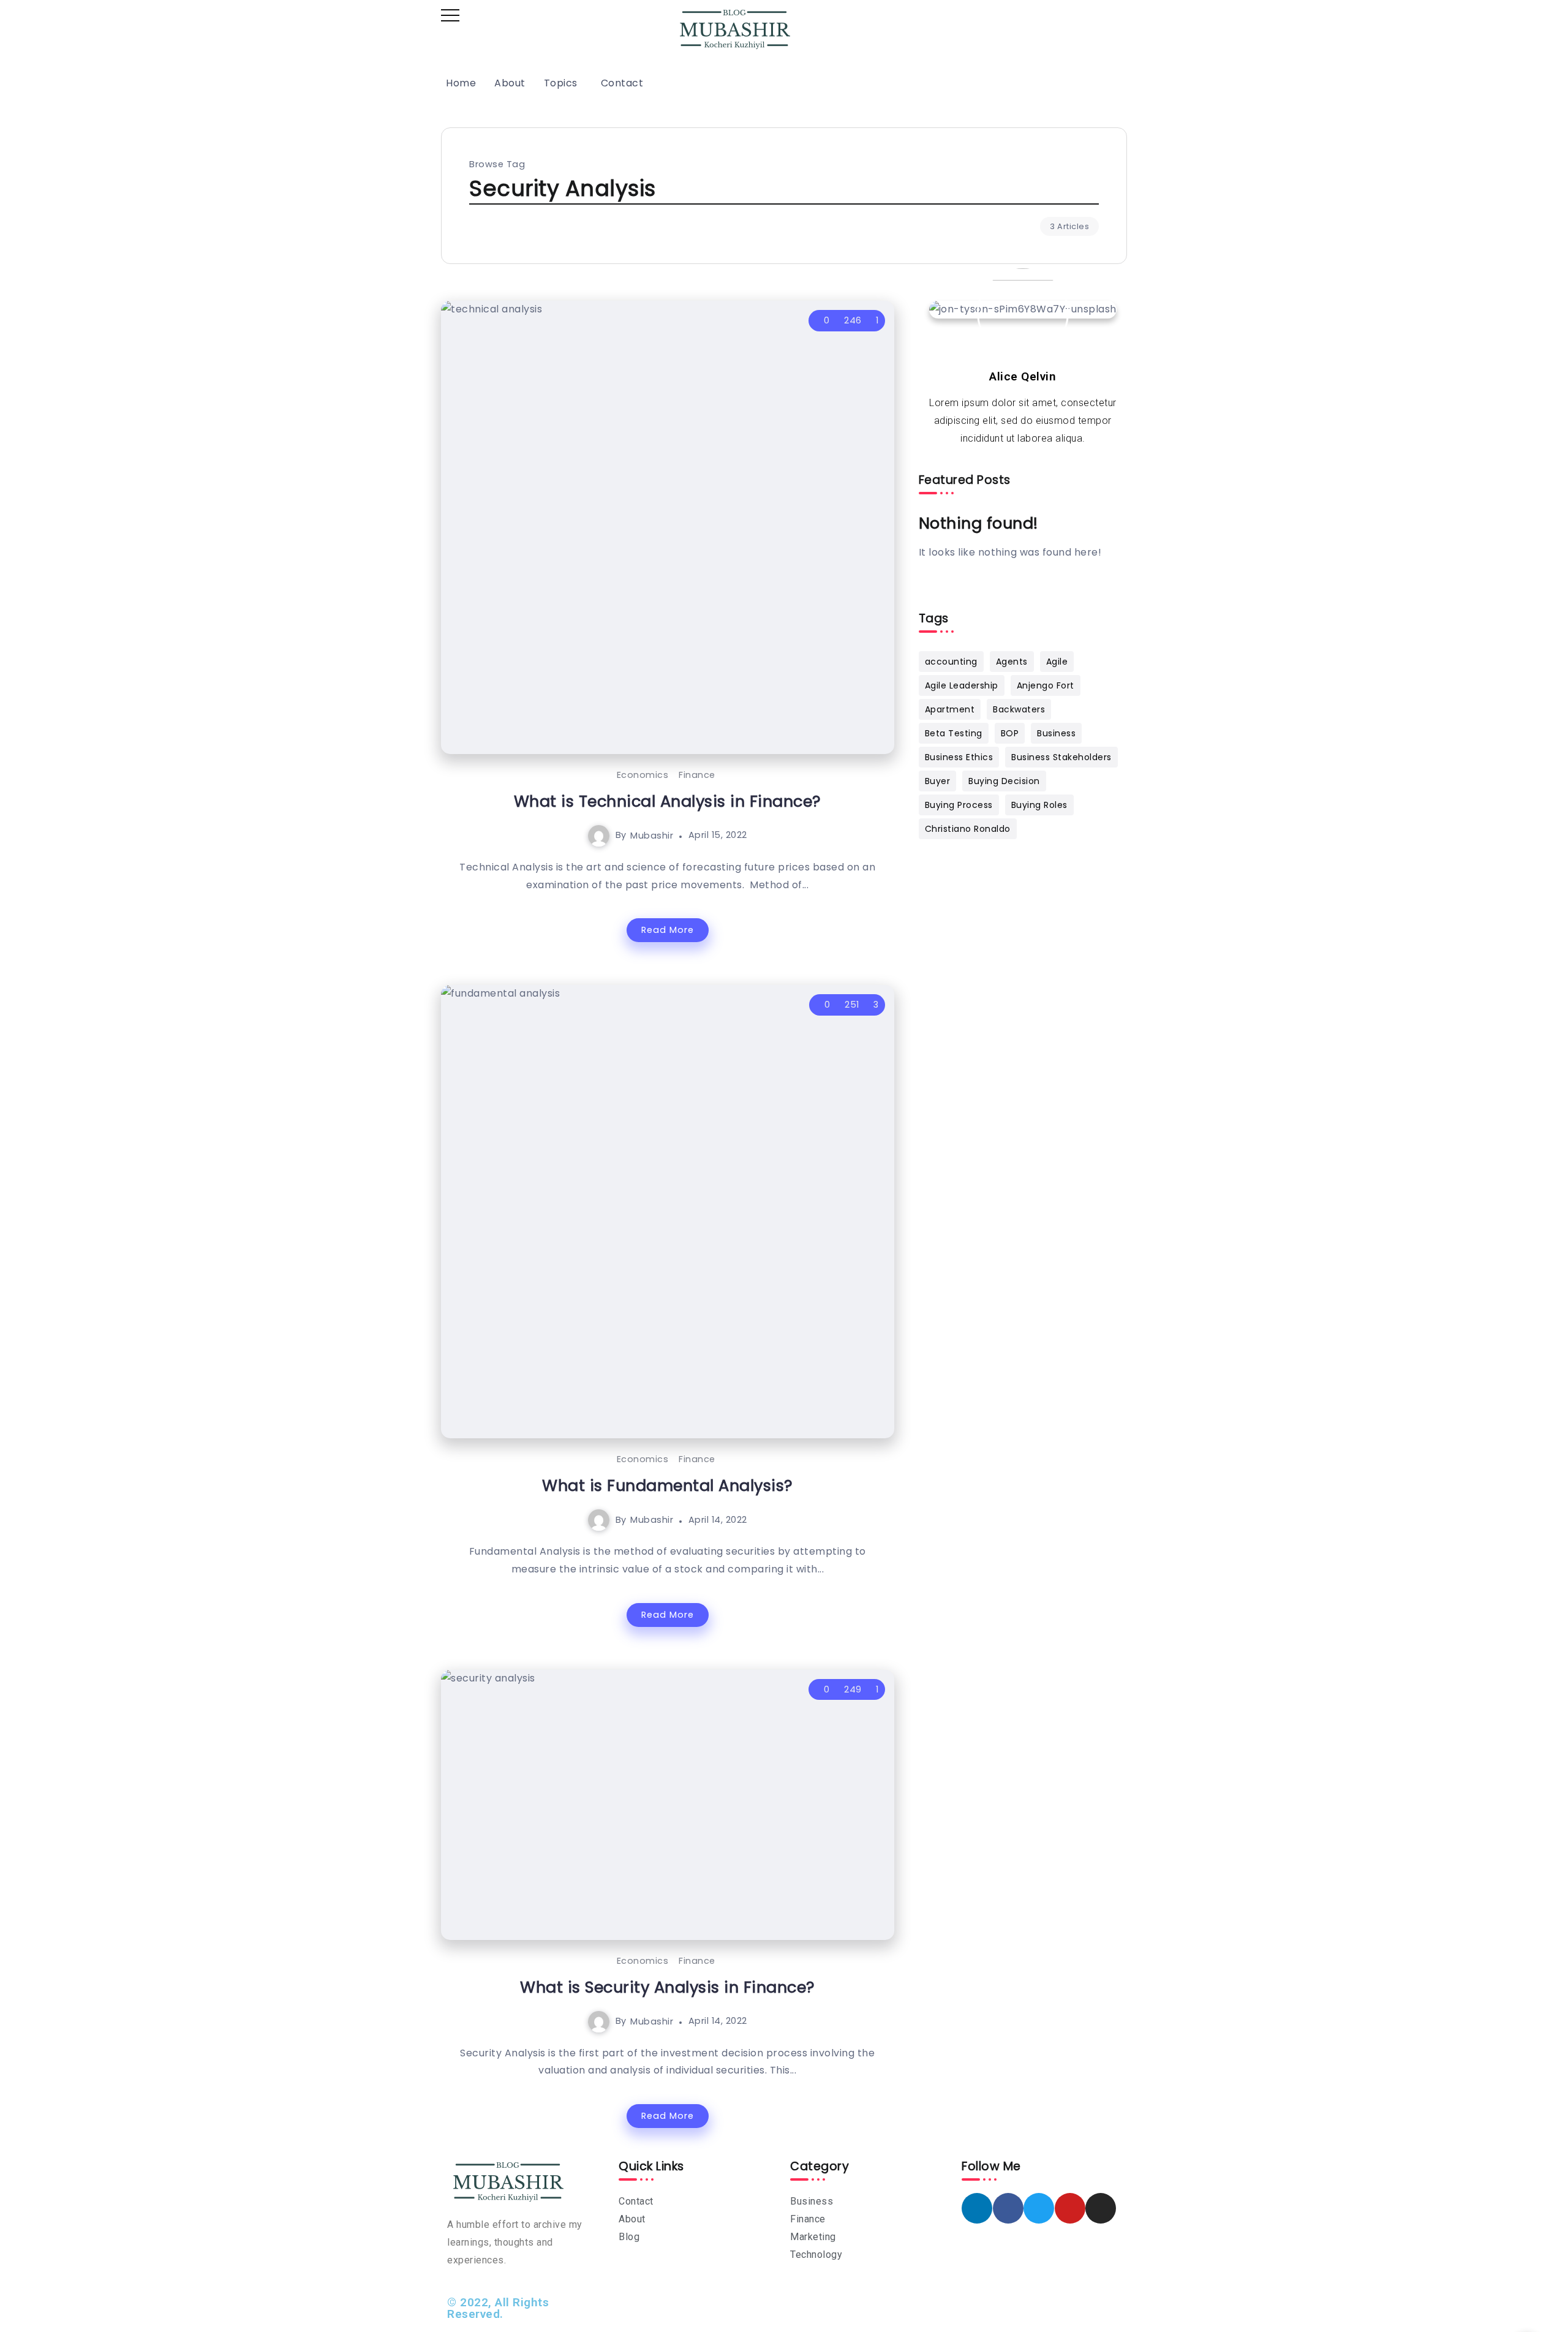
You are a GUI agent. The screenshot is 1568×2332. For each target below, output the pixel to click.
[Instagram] (1101, 2208)
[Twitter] (1039, 2208)
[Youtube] (1070, 2208)
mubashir (652, 835)
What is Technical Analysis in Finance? (668, 801)
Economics (643, 775)
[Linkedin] (977, 2208)
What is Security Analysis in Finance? (668, 1987)
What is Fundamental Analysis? (668, 1485)
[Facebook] (1008, 2208)
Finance (697, 775)
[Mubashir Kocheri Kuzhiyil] (735, 28)
